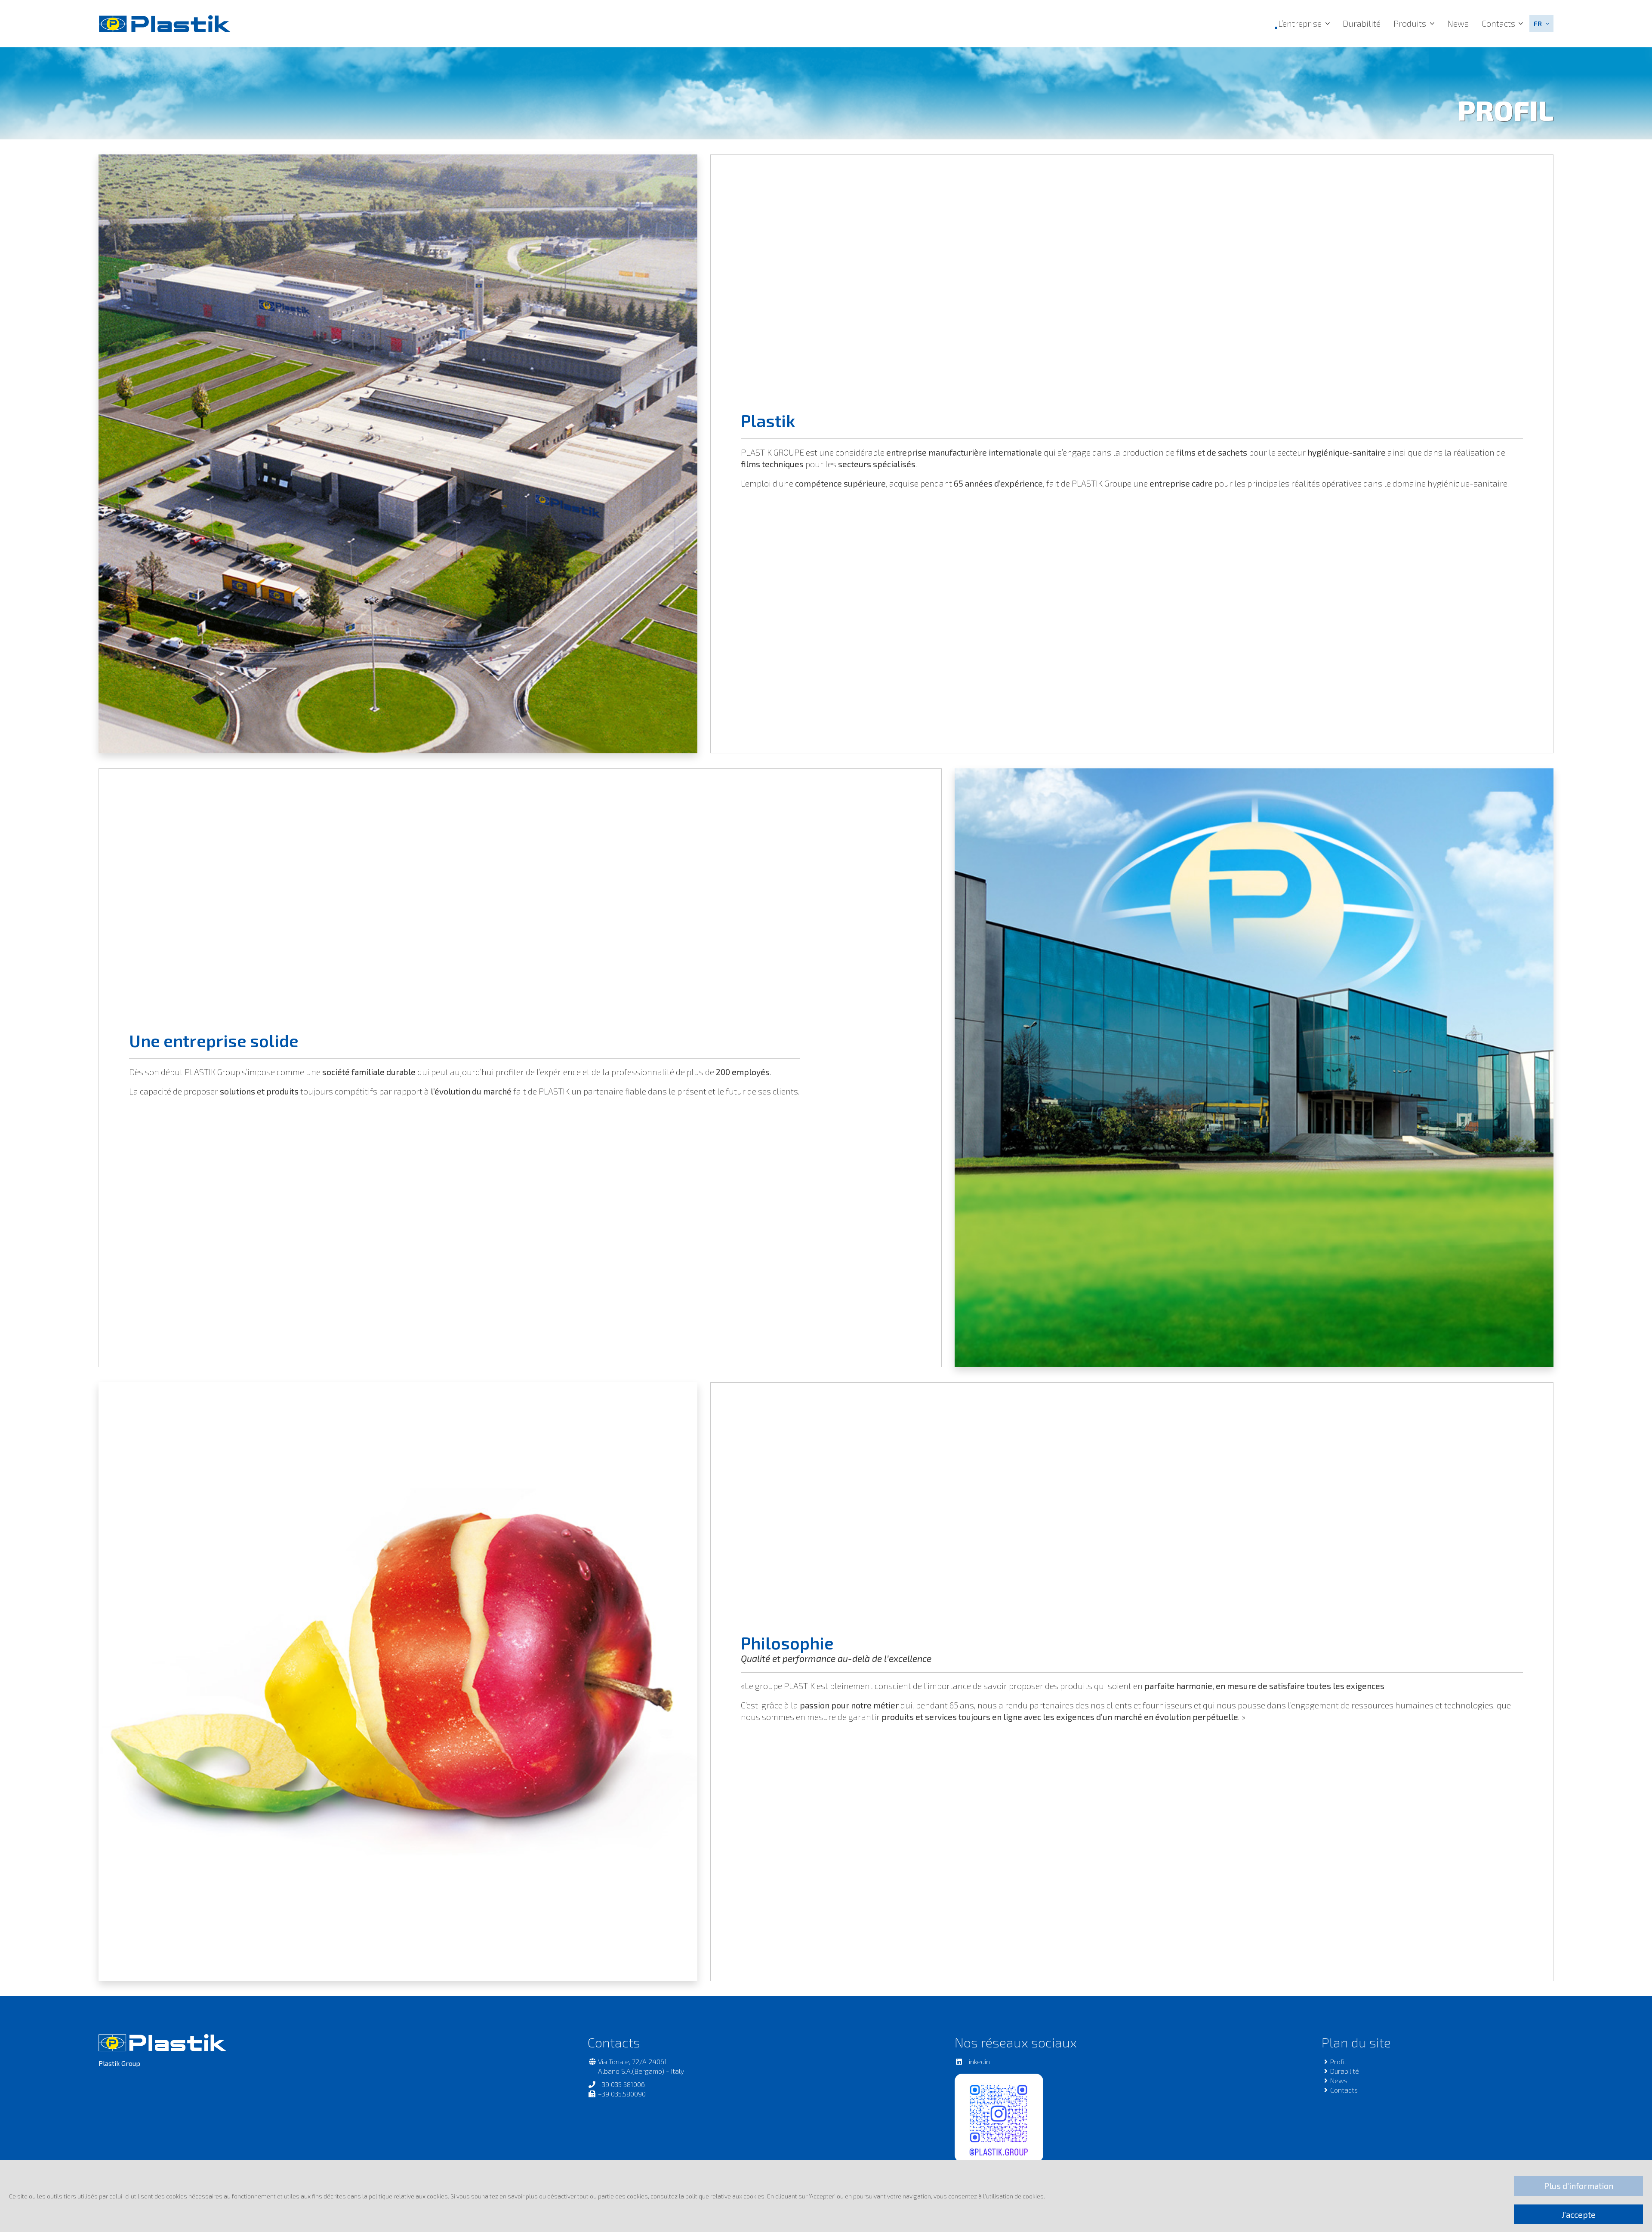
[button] (1541, 24)
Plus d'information (1579, 2186)
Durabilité (1362, 23)
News (1458, 23)
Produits (1410, 23)
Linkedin (977, 2061)
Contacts (1498, 23)
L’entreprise (1300, 23)
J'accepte (1579, 2215)
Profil (1338, 2061)
